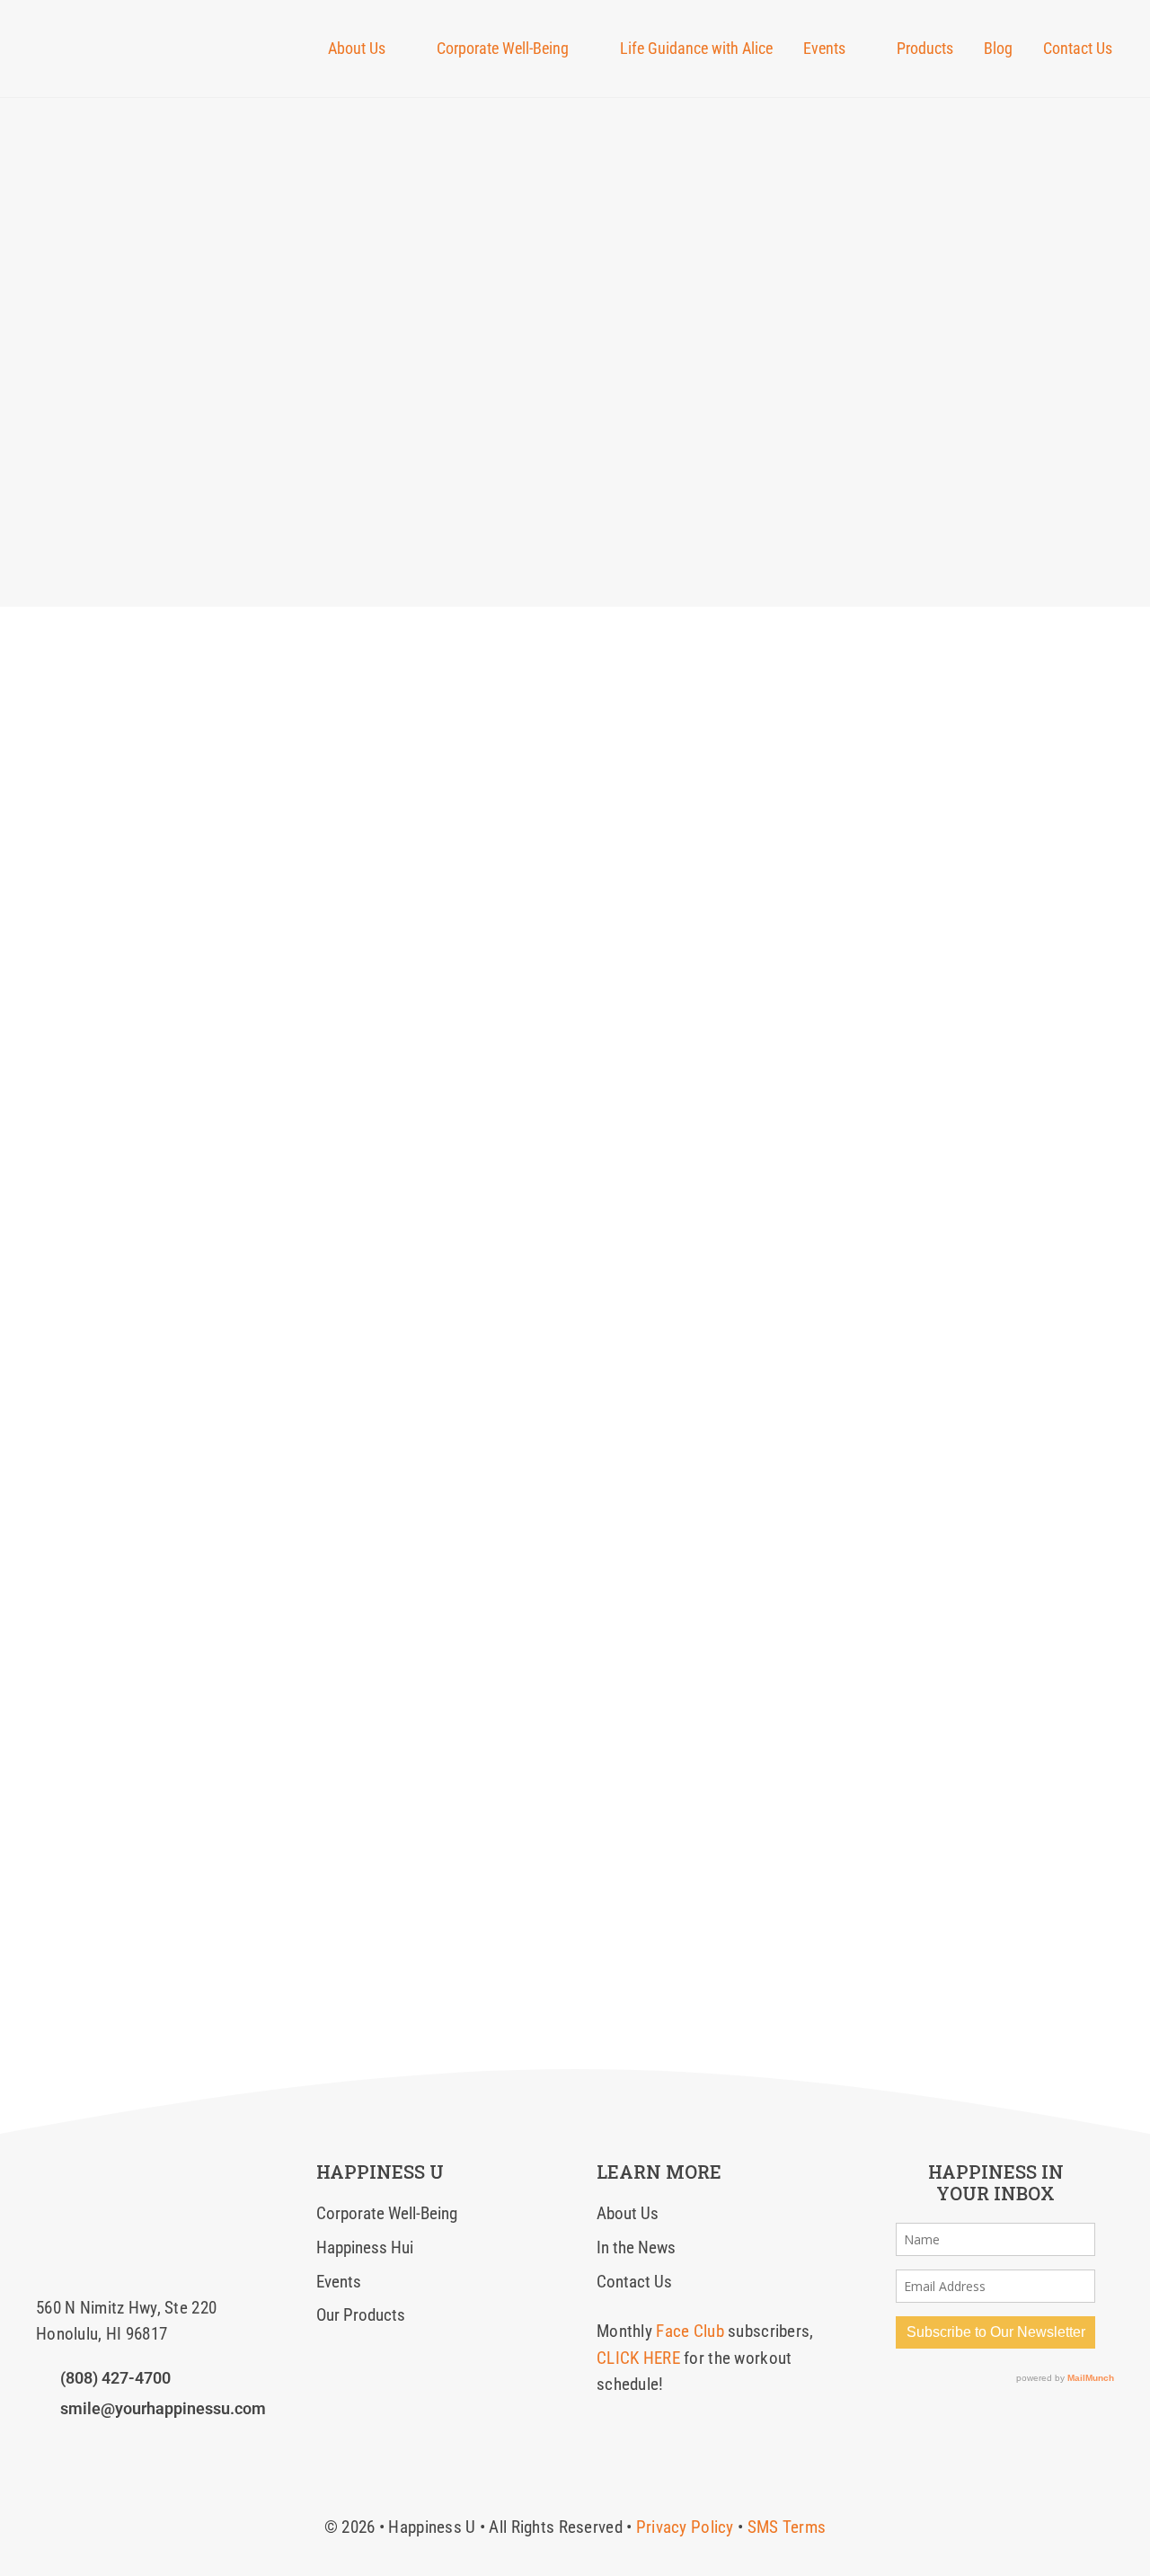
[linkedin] (104, 2446)
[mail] (135, 2446)
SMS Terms (787, 2527)
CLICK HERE (638, 2358)
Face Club (690, 2331)
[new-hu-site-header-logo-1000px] (133, 31)
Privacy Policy (685, 2527)
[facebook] (42, 2446)
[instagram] (73, 2446)
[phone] (165, 2446)
